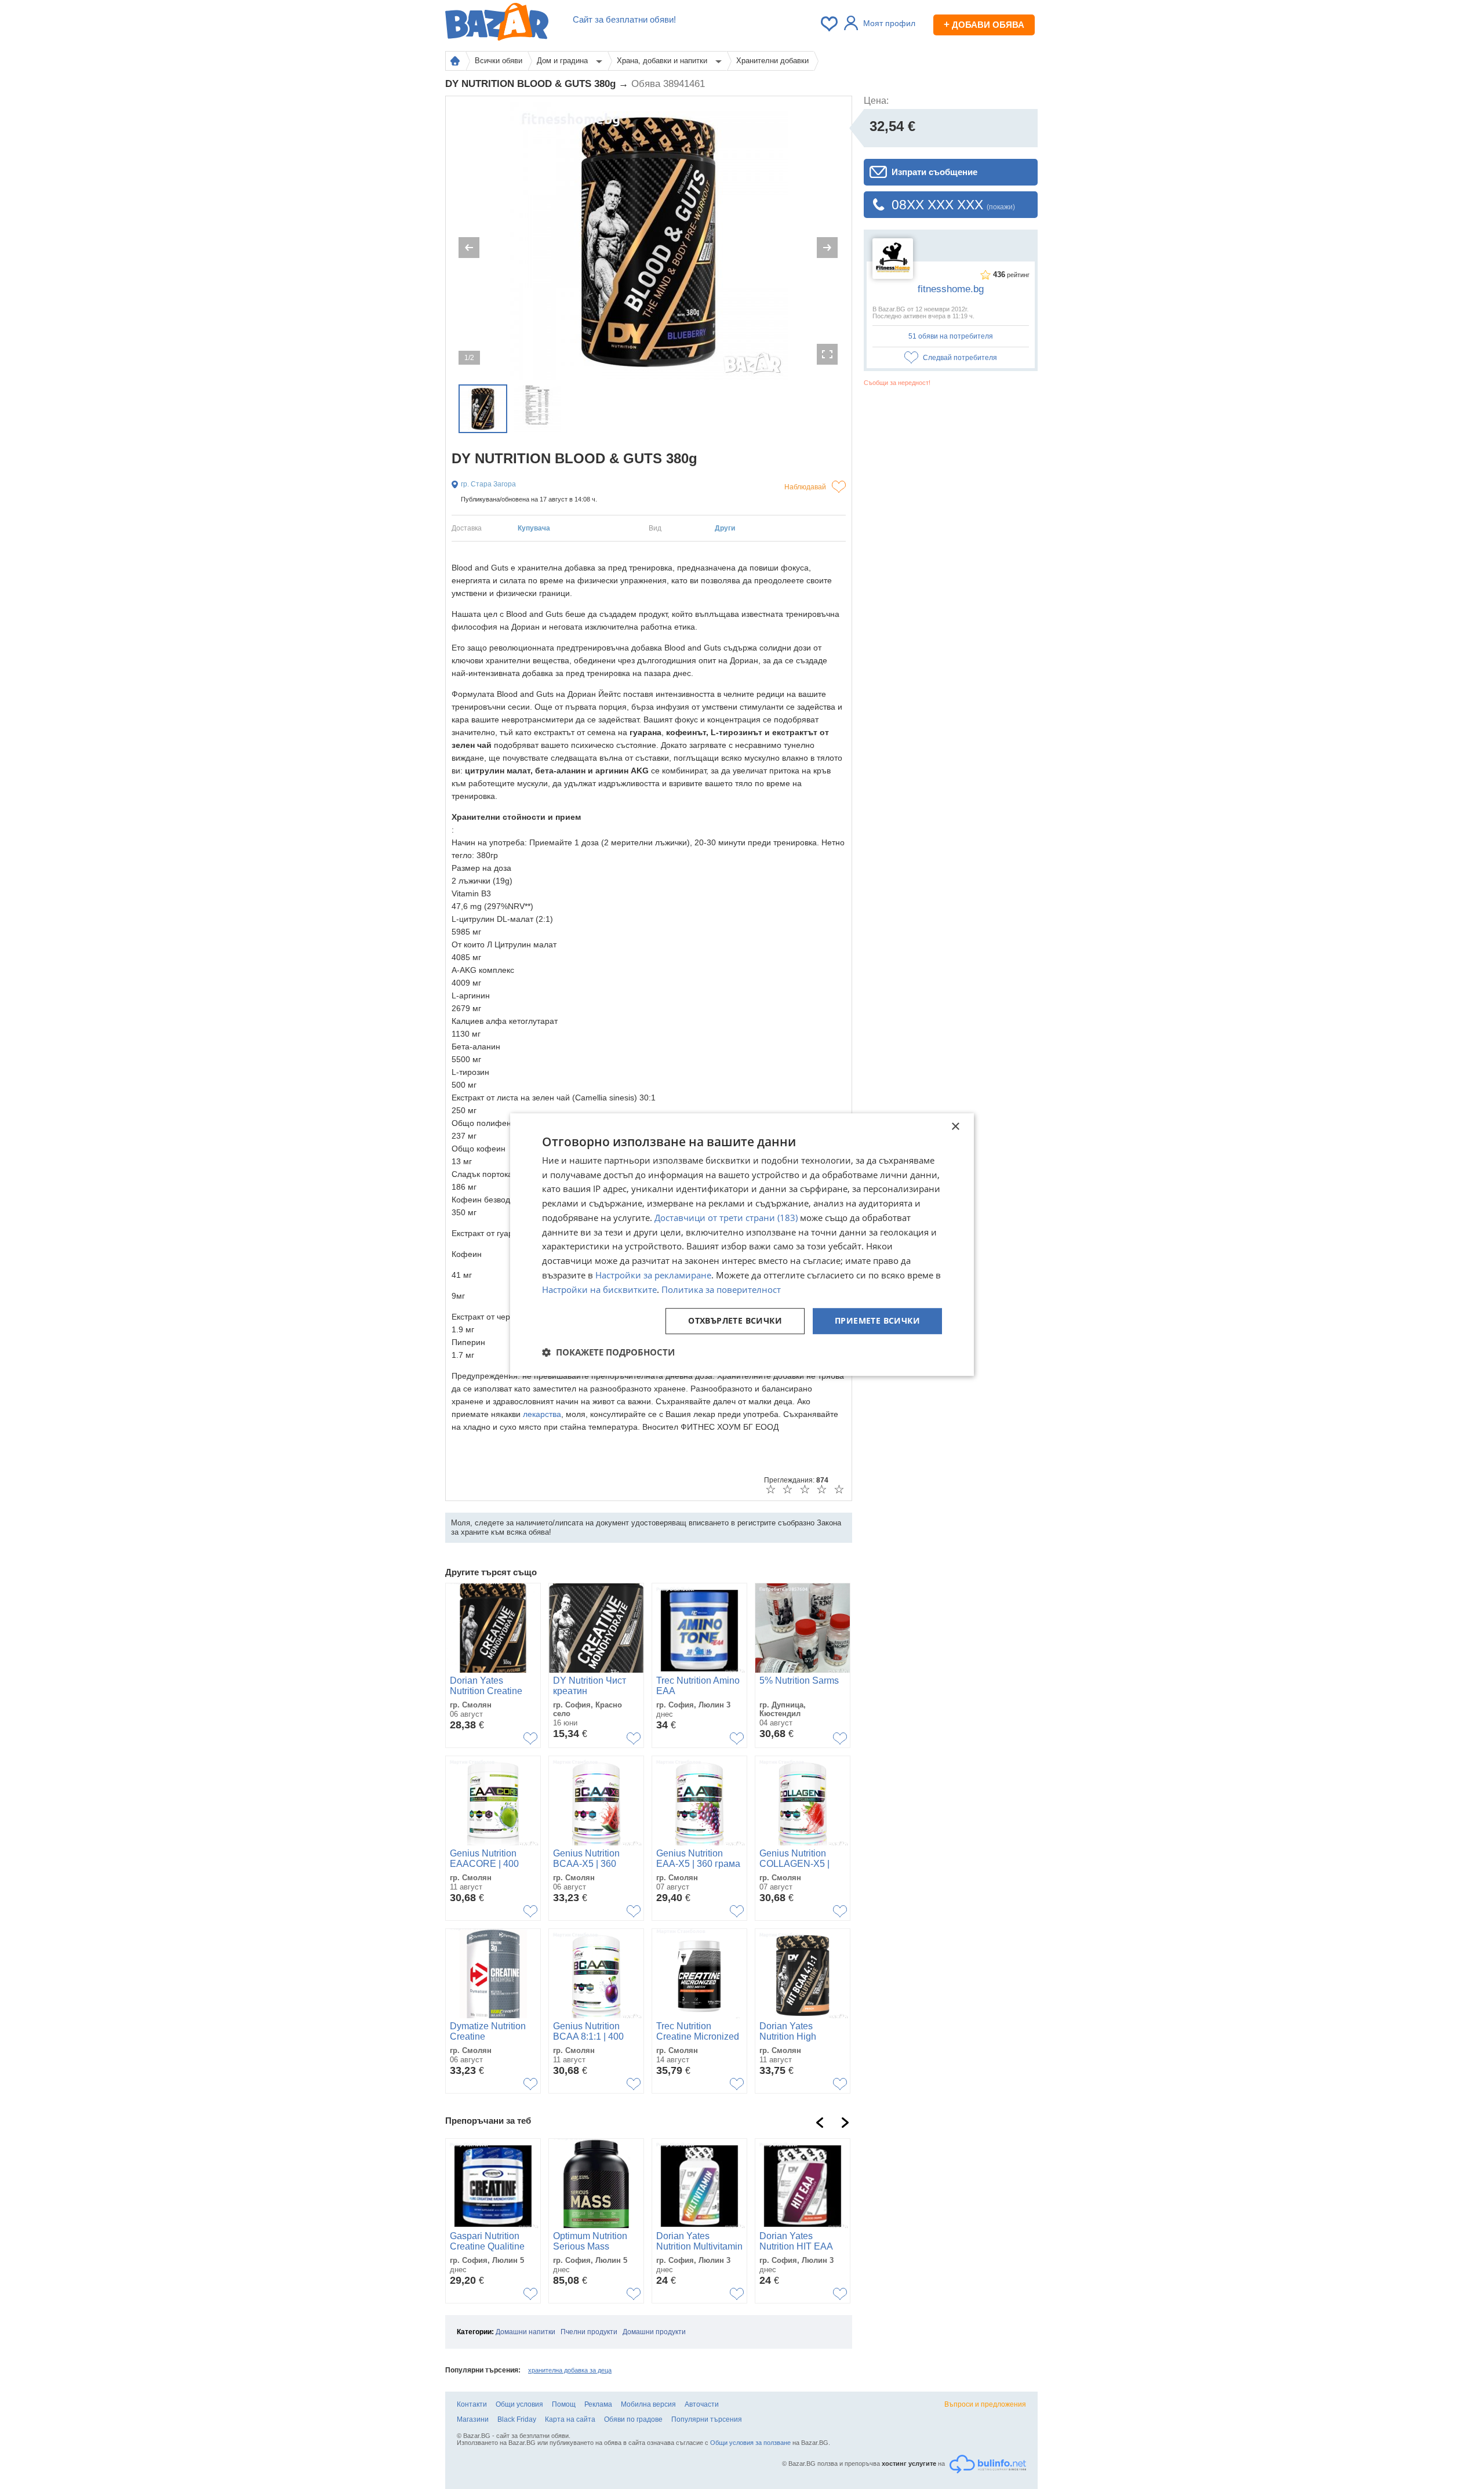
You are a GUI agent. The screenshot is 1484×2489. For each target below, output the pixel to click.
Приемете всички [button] (877, 1321)
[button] (608, 1352)
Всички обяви (499, 61)
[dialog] (742, 1245)
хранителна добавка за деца (570, 2370)
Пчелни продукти (589, 2332)
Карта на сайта (570, 2419)
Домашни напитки (525, 2332)
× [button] (955, 1127)
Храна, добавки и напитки (663, 61)
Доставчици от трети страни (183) (726, 1218)
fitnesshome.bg (951, 289)
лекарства (542, 1414)
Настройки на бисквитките (599, 1289)
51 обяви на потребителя (951, 336)
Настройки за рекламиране (653, 1275)
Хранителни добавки (772, 61)
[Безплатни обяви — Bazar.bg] (497, 24)
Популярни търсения (707, 2419)
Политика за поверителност (721, 1289)
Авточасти (702, 2404)
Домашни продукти (654, 2332)
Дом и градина (563, 61)
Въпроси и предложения (985, 2404)
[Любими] (830, 24)
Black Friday (517, 2419)
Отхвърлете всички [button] (735, 1321)
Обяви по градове (633, 2419)
